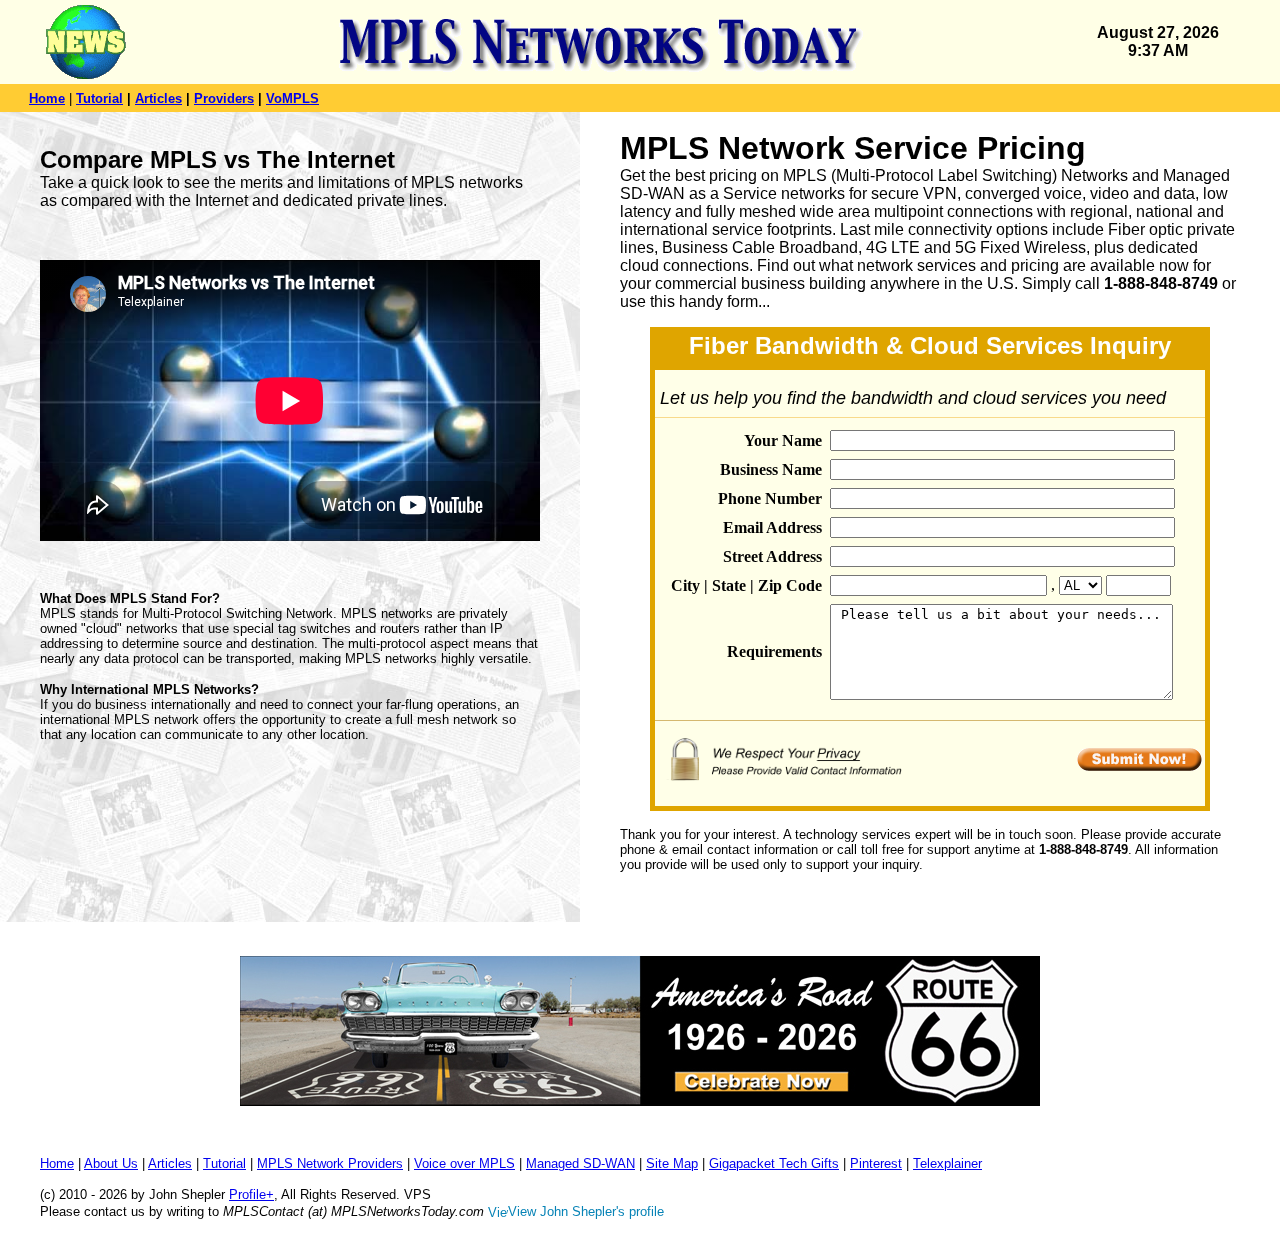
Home (47, 98)
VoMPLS (292, 98)
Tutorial (99, 98)
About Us (111, 1163)
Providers (224, 98)
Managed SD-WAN (580, 1163)
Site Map (672, 1163)
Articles (158, 98)
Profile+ (251, 1194)
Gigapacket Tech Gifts (774, 1163)
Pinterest (876, 1163)
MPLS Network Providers (330, 1163)
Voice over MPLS (464, 1163)
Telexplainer (947, 1163)
